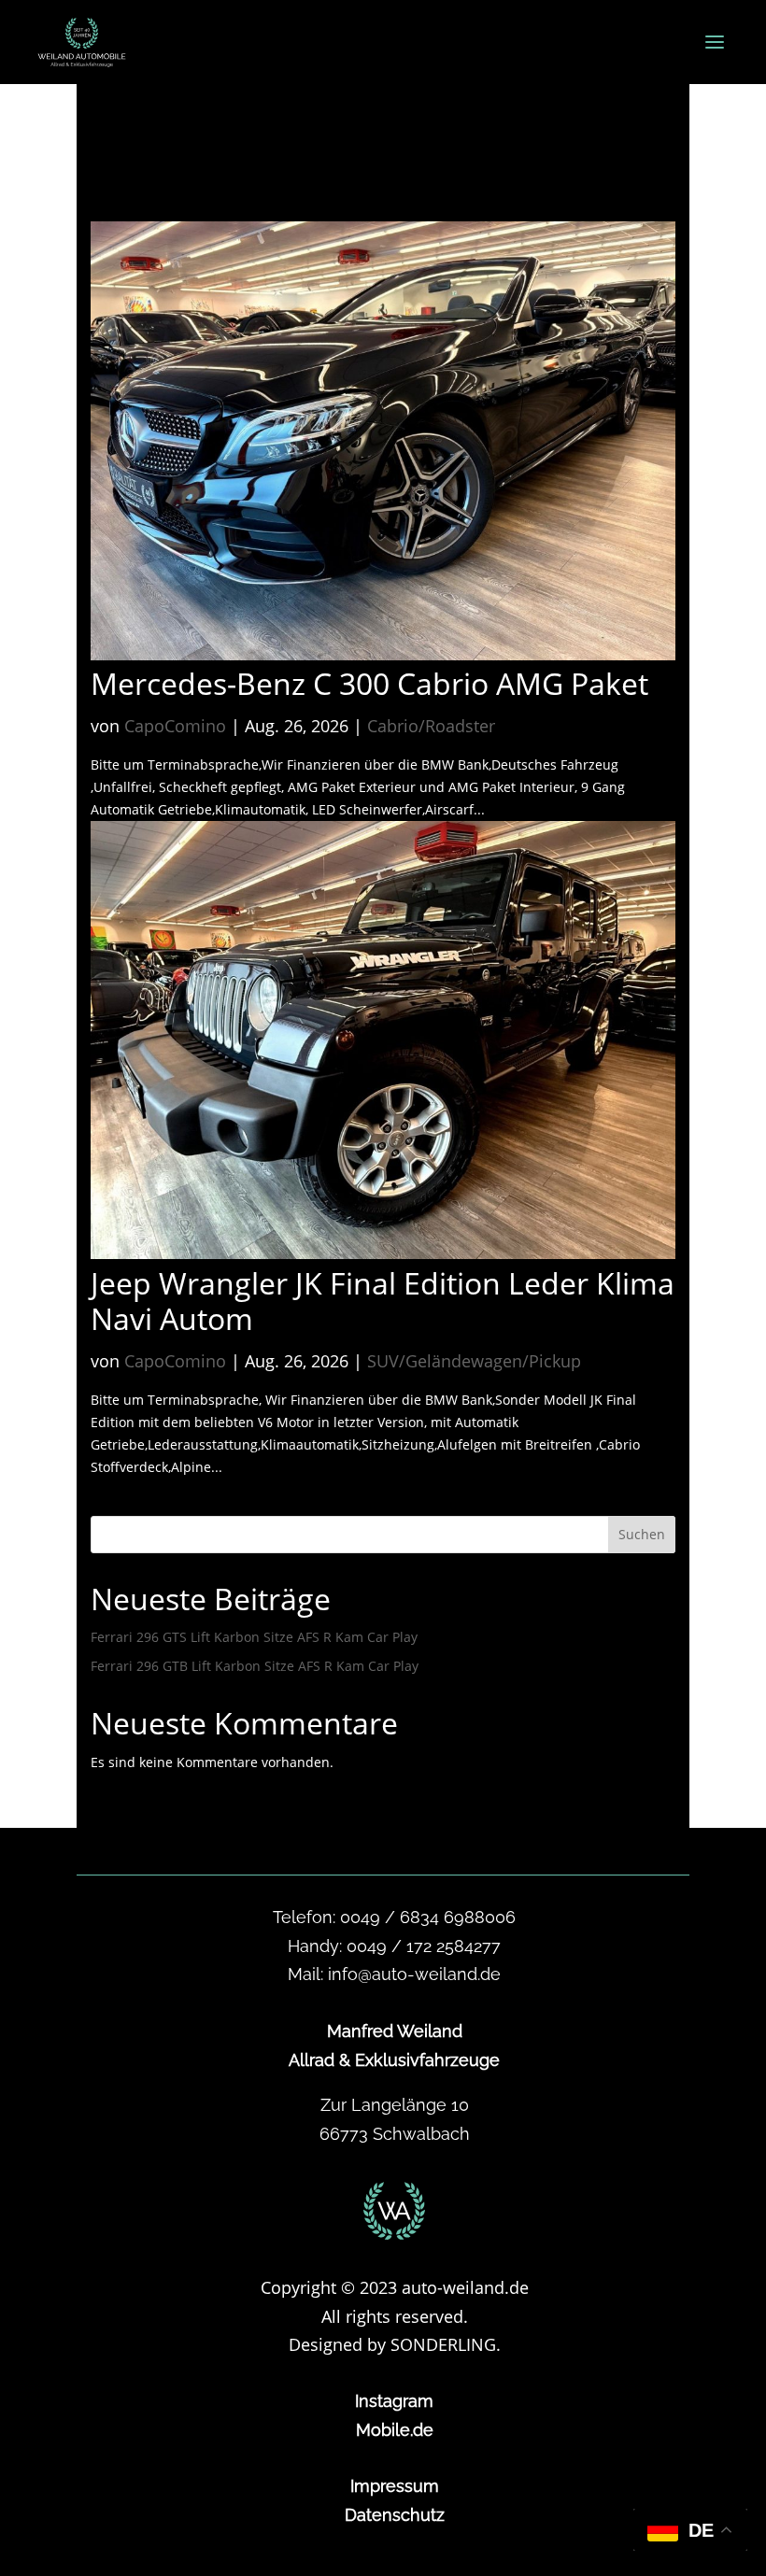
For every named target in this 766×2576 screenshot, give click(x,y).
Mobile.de (395, 2430)
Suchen (642, 1534)
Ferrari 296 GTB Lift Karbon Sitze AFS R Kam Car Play (255, 1666)
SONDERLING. (446, 2344)
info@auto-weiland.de (414, 1974)
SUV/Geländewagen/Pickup (474, 1361)
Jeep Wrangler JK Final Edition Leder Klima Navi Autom (383, 1301)
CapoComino (175, 726)
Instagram (394, 2401)
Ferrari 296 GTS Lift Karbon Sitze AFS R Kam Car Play (254, 1637)
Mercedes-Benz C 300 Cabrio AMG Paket (369, 683)
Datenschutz (395, 2515)
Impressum (395, 2486)
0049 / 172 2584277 (424, 1946)
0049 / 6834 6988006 (428, 1917)
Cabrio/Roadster (431, 726)
